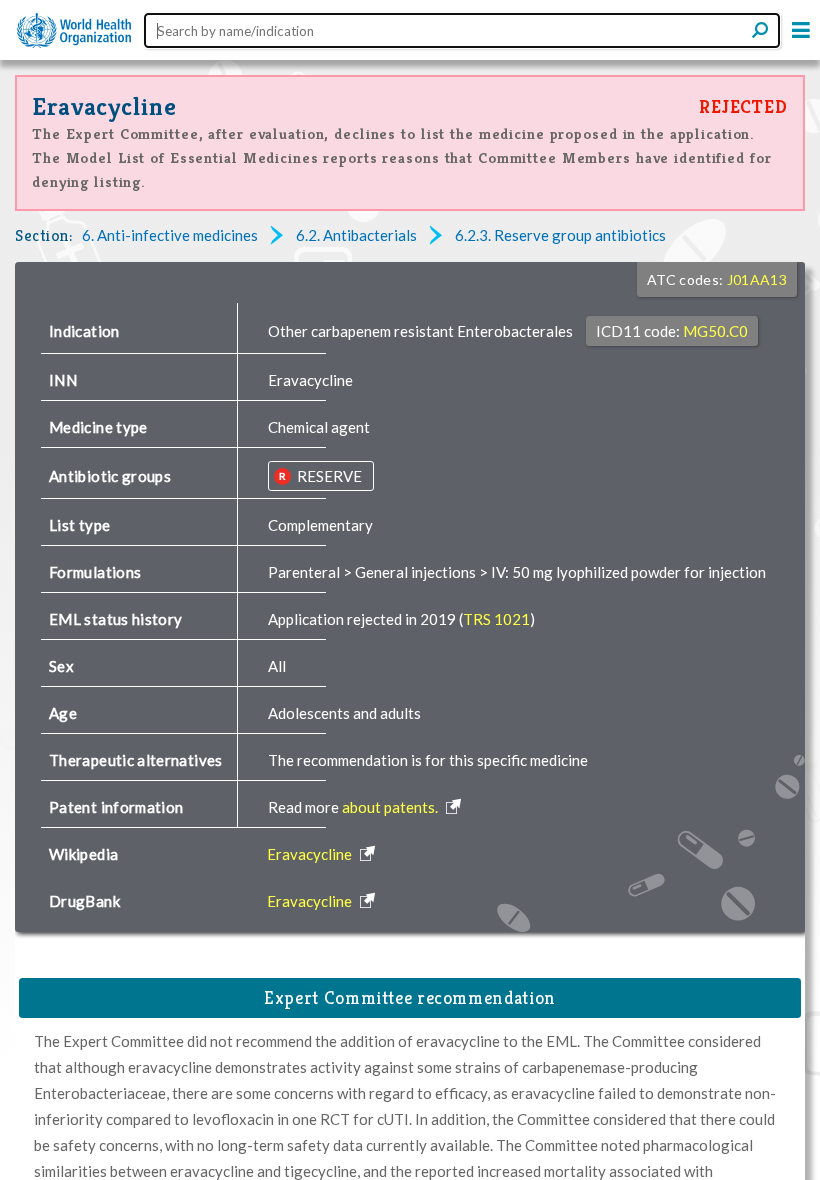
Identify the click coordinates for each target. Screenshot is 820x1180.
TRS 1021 (496, 619)
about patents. (391, 807)
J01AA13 (757, 279)
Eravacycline (104, 106)
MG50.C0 (715, 331)
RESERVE (328, 476)
